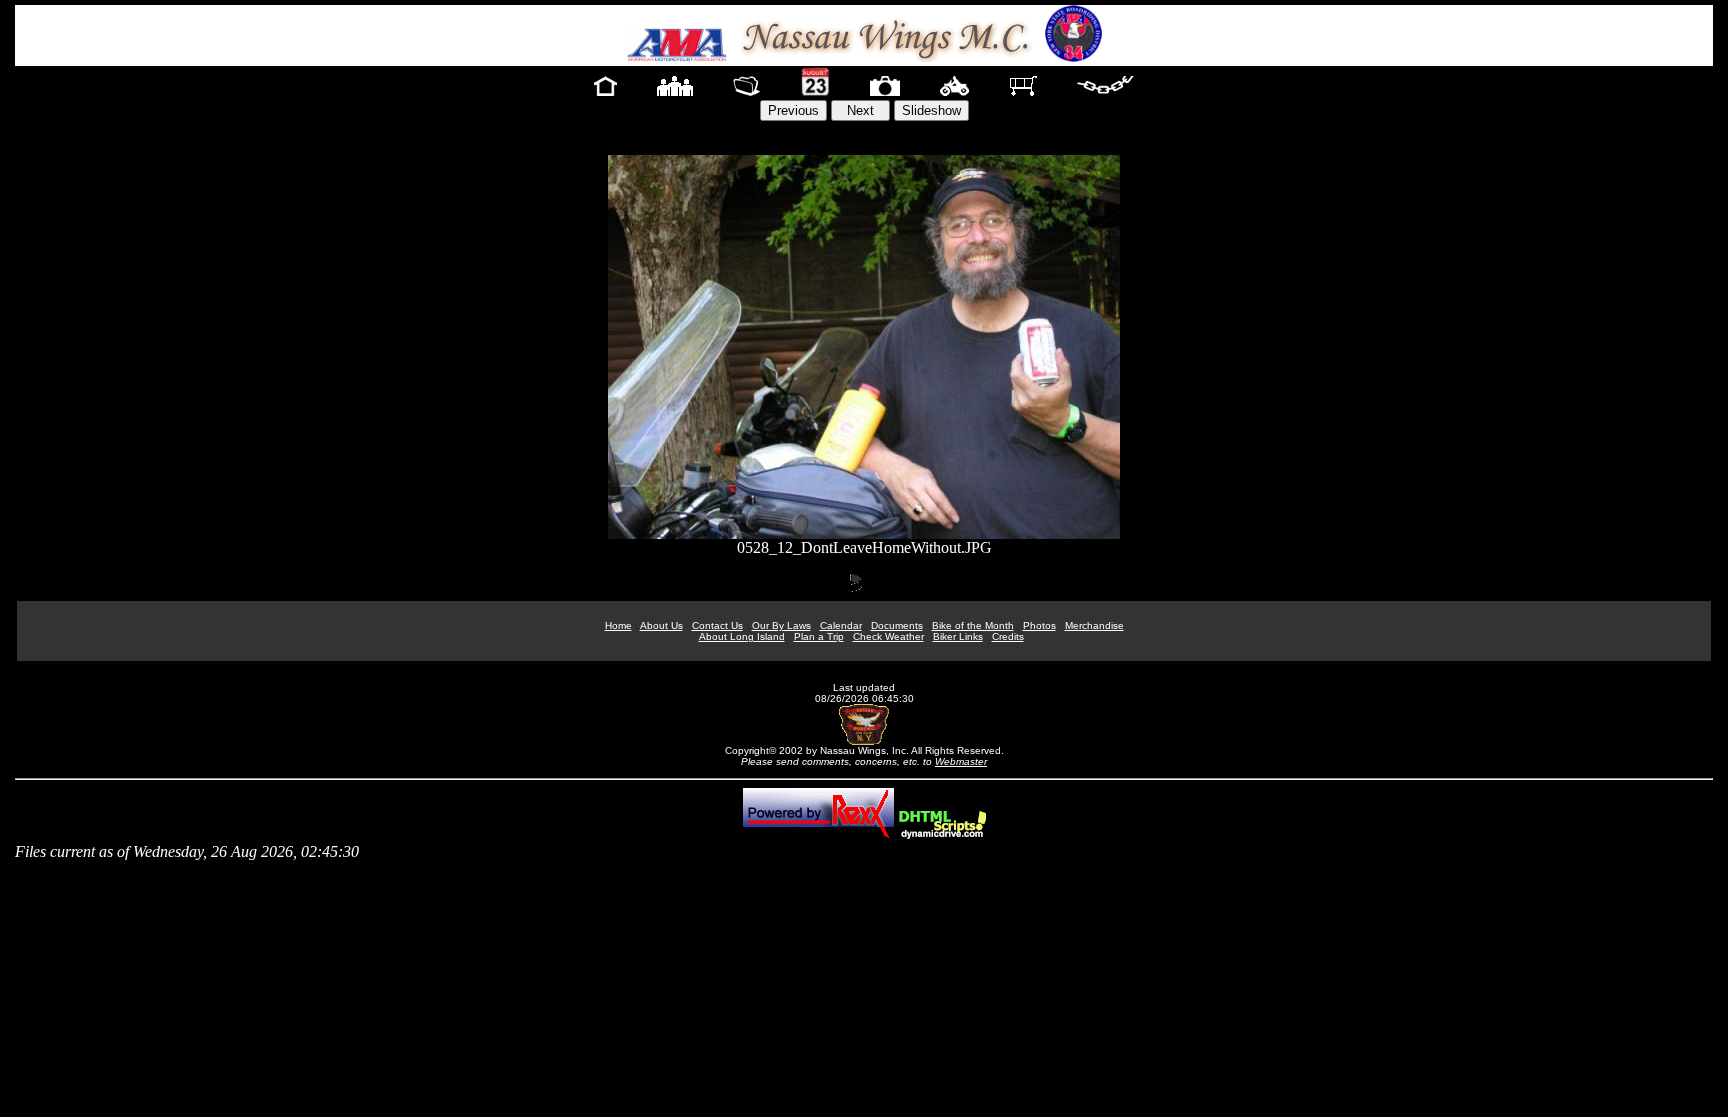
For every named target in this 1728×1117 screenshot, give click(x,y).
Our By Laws (781, 625)
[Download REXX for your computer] (818, 833)
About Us (661, 625)
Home (618, 625)
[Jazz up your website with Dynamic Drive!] (942, 833)
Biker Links (958, 636)
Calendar (841, 625)
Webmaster (961, 761)
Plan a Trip (819, 636)
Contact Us (717, 625)
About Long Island (742, 636)
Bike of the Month (973, 625)
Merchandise (1094, 625)
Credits (1008, 636)
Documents (897, 625)
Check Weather (888, 636)
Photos (1039, 625)
